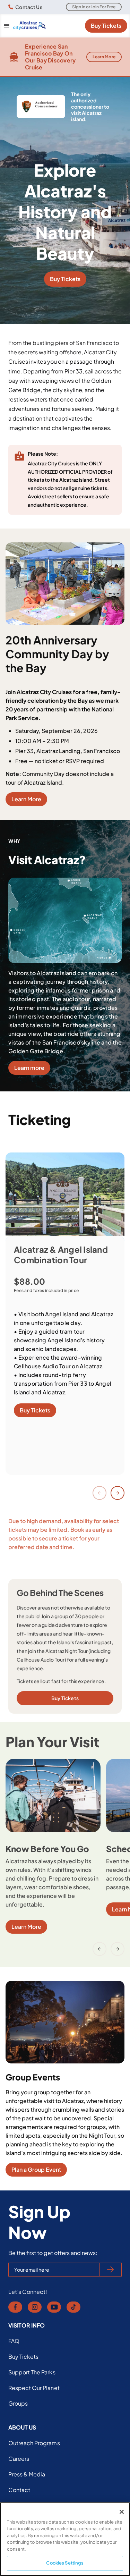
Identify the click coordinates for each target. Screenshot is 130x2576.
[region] (65, 2539)
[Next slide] (118, 1493)
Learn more (29, 1068)
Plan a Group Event (36, 2169)
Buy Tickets (106, 26)
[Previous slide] (99, 1493)
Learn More (104, 57)
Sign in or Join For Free (94, 7)
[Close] (122, 2512)
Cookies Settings (65, 2563)
